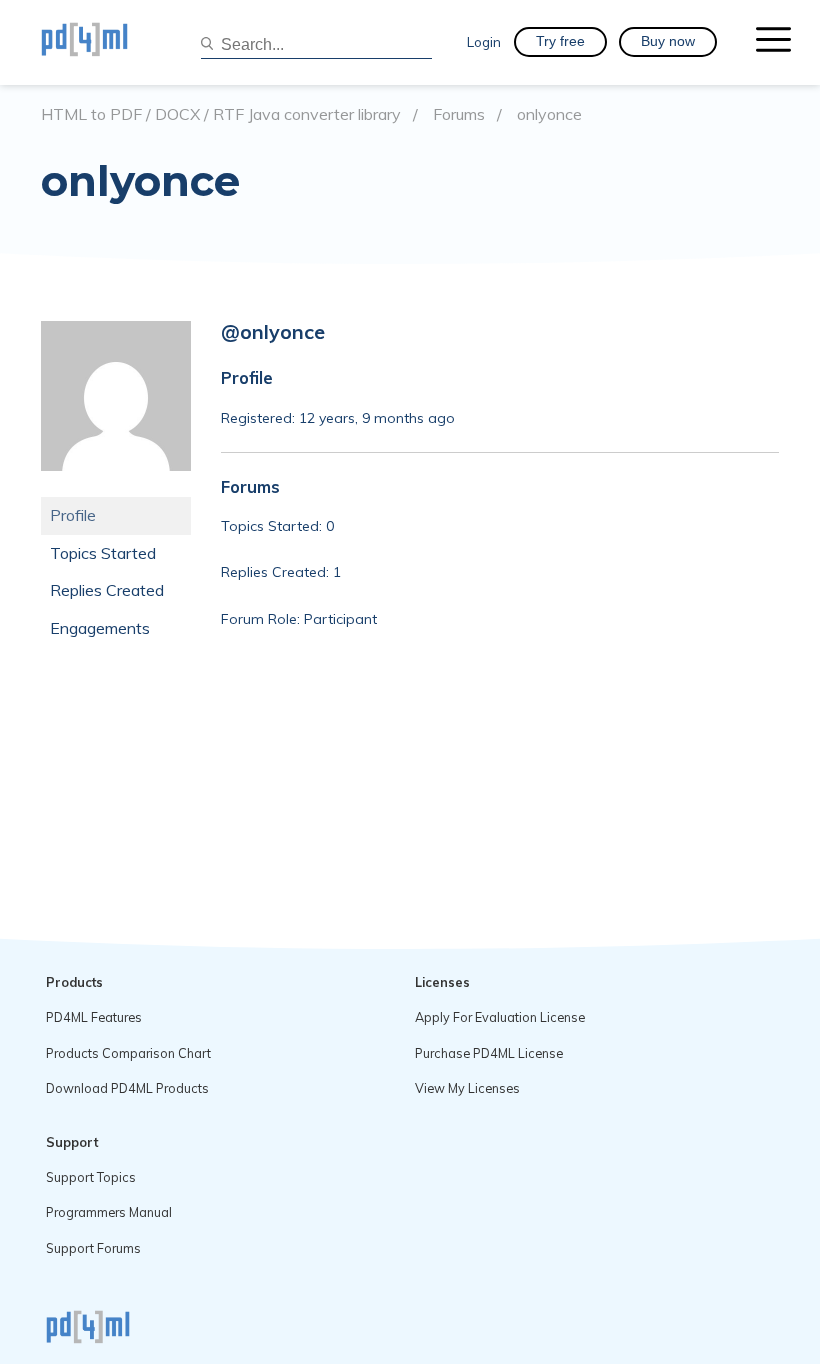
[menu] (773, 42)
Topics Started (103, 553)
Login (484, 41)
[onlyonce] (116, 486)
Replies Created (107, 590)
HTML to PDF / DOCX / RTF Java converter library (221, 114)
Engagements (100, 628)
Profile (73, 515)
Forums (459, 114)
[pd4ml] (106, 42)
